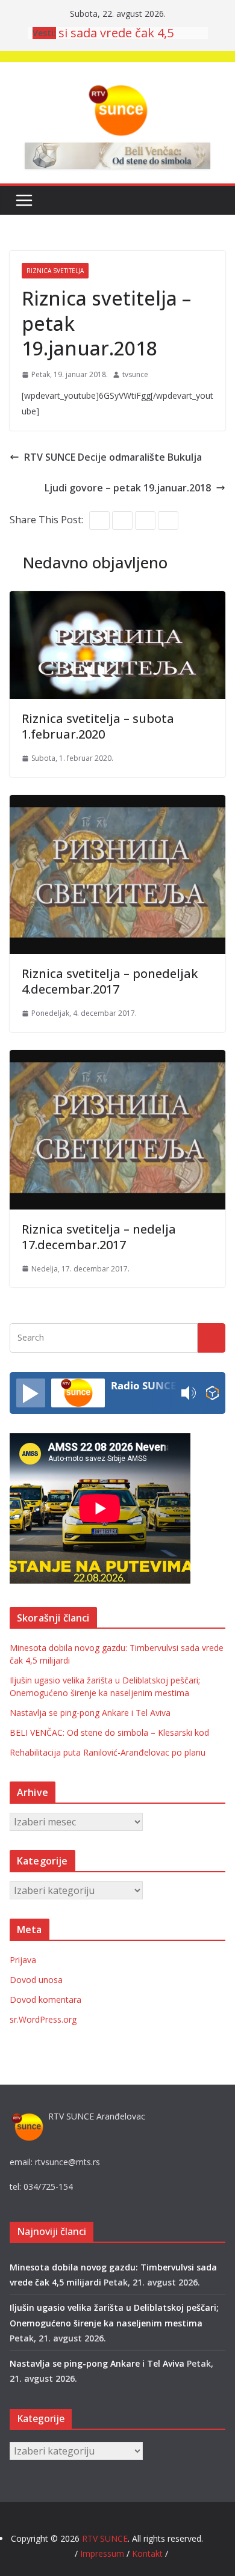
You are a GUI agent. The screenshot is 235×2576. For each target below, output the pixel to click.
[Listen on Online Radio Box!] (212, 1393)
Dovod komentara (45, 2000)
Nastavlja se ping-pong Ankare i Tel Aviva (90, 1713)
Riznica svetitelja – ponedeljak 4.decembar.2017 (110, 981)
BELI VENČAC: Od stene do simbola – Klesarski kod (109, 1732)
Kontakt (147, 2553)
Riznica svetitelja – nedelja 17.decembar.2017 (99, 1237)
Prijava (23, 1960)
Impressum (103, 2553)
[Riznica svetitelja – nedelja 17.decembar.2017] (117, 1059)
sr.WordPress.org (43, 2019)
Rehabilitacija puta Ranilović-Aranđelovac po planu (108, 1752)
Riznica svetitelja (55, 271)
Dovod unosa (36, 1980)
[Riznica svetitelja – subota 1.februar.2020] (117, 600)
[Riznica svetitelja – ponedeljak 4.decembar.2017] (117, 804)
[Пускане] (31, 1393)
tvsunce (135, 374)
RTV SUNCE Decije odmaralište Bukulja (113, 457)
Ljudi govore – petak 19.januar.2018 (128, 488)
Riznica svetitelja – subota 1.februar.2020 (98, 726)
